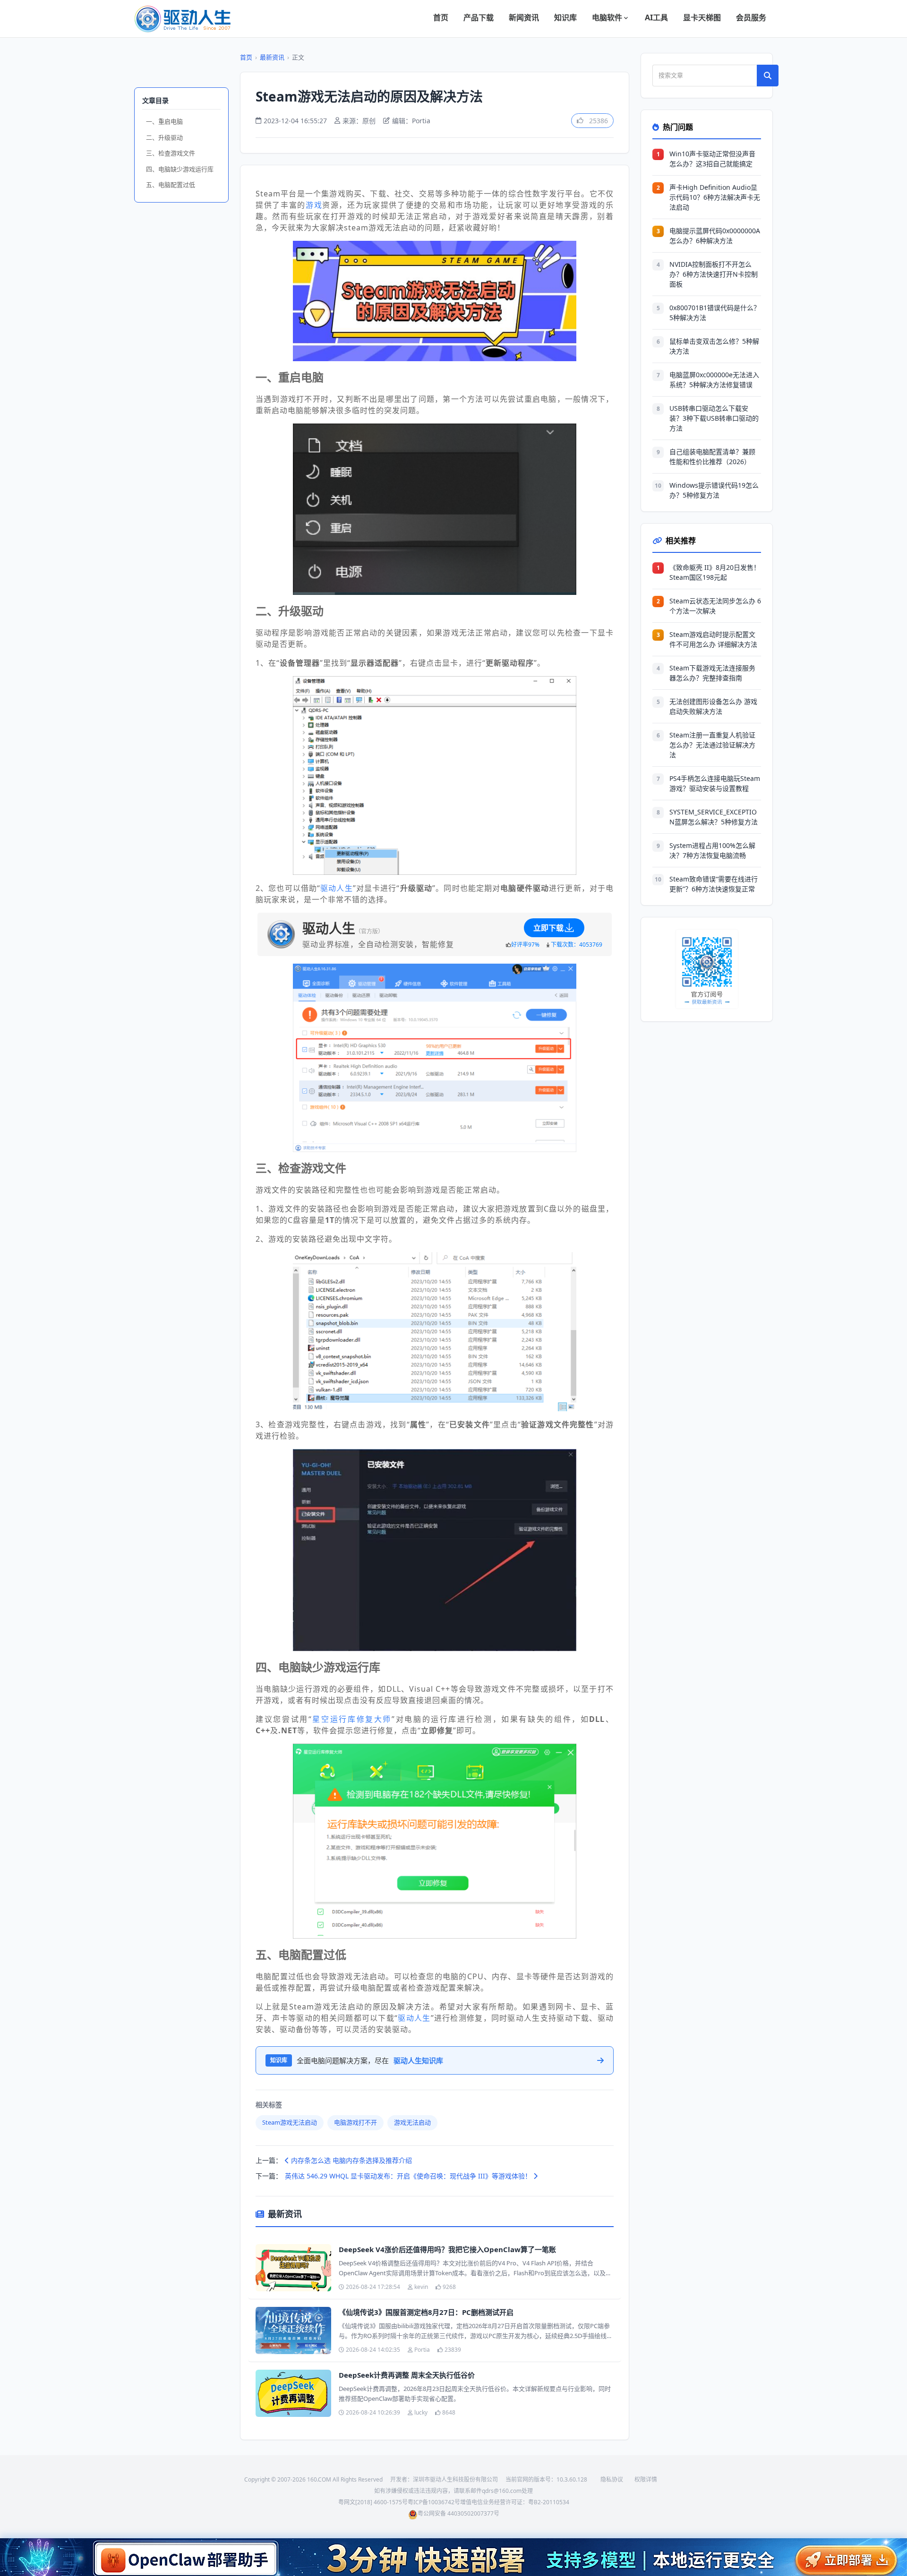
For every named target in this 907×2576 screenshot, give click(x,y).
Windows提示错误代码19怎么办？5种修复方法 (714, 490)
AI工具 (656, 17)
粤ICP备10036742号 (434, 2502)
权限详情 (646, 2479)
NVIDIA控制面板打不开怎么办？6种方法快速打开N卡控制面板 (714, 274)
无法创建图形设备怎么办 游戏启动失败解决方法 (713, 706)
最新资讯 (272, 57)
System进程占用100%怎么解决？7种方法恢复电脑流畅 (712, 850)
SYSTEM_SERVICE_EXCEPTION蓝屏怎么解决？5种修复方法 (714, 817)
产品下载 (479, 17)
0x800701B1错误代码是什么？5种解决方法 (715, 313)
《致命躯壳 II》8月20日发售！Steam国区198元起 (715, 572)
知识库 (565, 17)
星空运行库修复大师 (352, 1719)
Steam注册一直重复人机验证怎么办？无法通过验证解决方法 (712, 745)
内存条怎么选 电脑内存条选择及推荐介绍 (351, 2160)
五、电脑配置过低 (171, 185)
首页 (441, 17)
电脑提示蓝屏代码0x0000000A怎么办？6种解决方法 (715, 236)
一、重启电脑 (164, 121)
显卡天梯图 (702, 17)
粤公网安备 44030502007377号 (458, 2513)
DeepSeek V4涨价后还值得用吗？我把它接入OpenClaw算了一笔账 (447, 2249)
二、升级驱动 (164, 137)
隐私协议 (612, 2479)
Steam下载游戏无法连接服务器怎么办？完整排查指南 (712, 673)
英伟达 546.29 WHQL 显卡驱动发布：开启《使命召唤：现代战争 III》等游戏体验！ (409, 2176)
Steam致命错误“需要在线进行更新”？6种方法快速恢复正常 (714, 884)
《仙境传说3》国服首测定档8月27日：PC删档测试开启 (426, 2312)
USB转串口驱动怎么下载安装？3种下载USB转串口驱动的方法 (714, 418)
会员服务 (751, 17)
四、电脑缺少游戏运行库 (180, 169)
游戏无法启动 (412, 2122)
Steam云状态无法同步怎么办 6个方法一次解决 (715, 606)
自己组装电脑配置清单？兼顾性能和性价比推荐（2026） (712, 457)
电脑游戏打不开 (355, 2122)
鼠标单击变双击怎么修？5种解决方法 (714, 346)
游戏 (314, 205)
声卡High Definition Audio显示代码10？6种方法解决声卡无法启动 (715, 197)
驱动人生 (337, 888)
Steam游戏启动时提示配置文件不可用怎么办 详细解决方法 (713, 639)
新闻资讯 (524, 17)
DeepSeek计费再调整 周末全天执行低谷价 (407, 2375)
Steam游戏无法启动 (290, 2122)
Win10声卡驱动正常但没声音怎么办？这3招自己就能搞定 (712, 159)
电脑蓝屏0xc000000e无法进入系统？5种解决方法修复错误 (714, 380)
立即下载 (548, 928)
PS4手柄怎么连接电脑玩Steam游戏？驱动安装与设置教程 (715, 783)
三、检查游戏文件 (171, 153)
